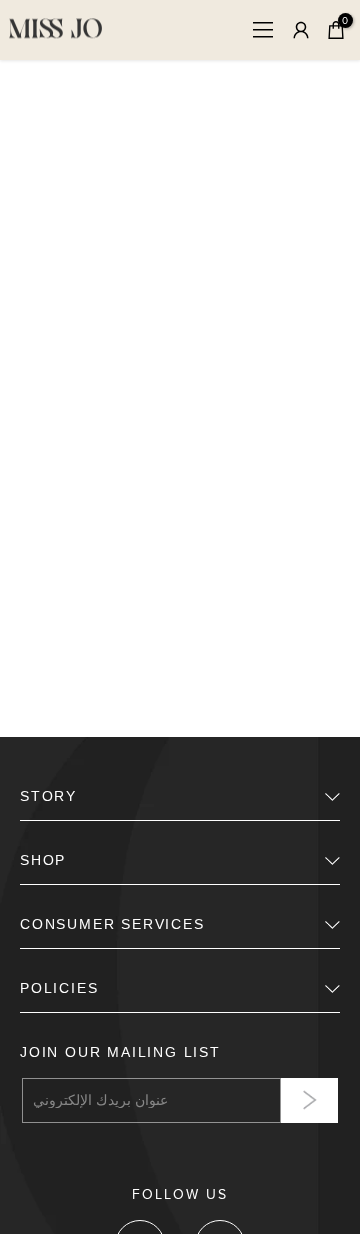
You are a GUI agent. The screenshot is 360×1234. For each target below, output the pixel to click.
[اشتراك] (309, 1100)
